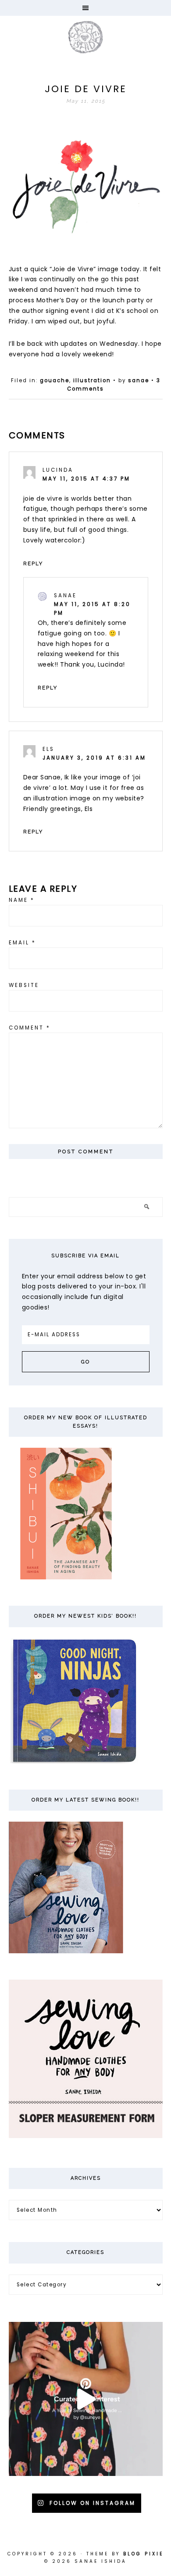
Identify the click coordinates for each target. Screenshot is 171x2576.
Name (22, 900)
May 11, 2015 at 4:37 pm (86, 479)
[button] (85, 8)
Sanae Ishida (85, 37)
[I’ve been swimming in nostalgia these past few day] (86, 2399)
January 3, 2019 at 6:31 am (94, 758)
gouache (55, 380)
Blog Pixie (143, 2554)
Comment (30, 1028)
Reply (33, 563)
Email (22, 943)
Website (24, 985)
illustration (92, 380)
